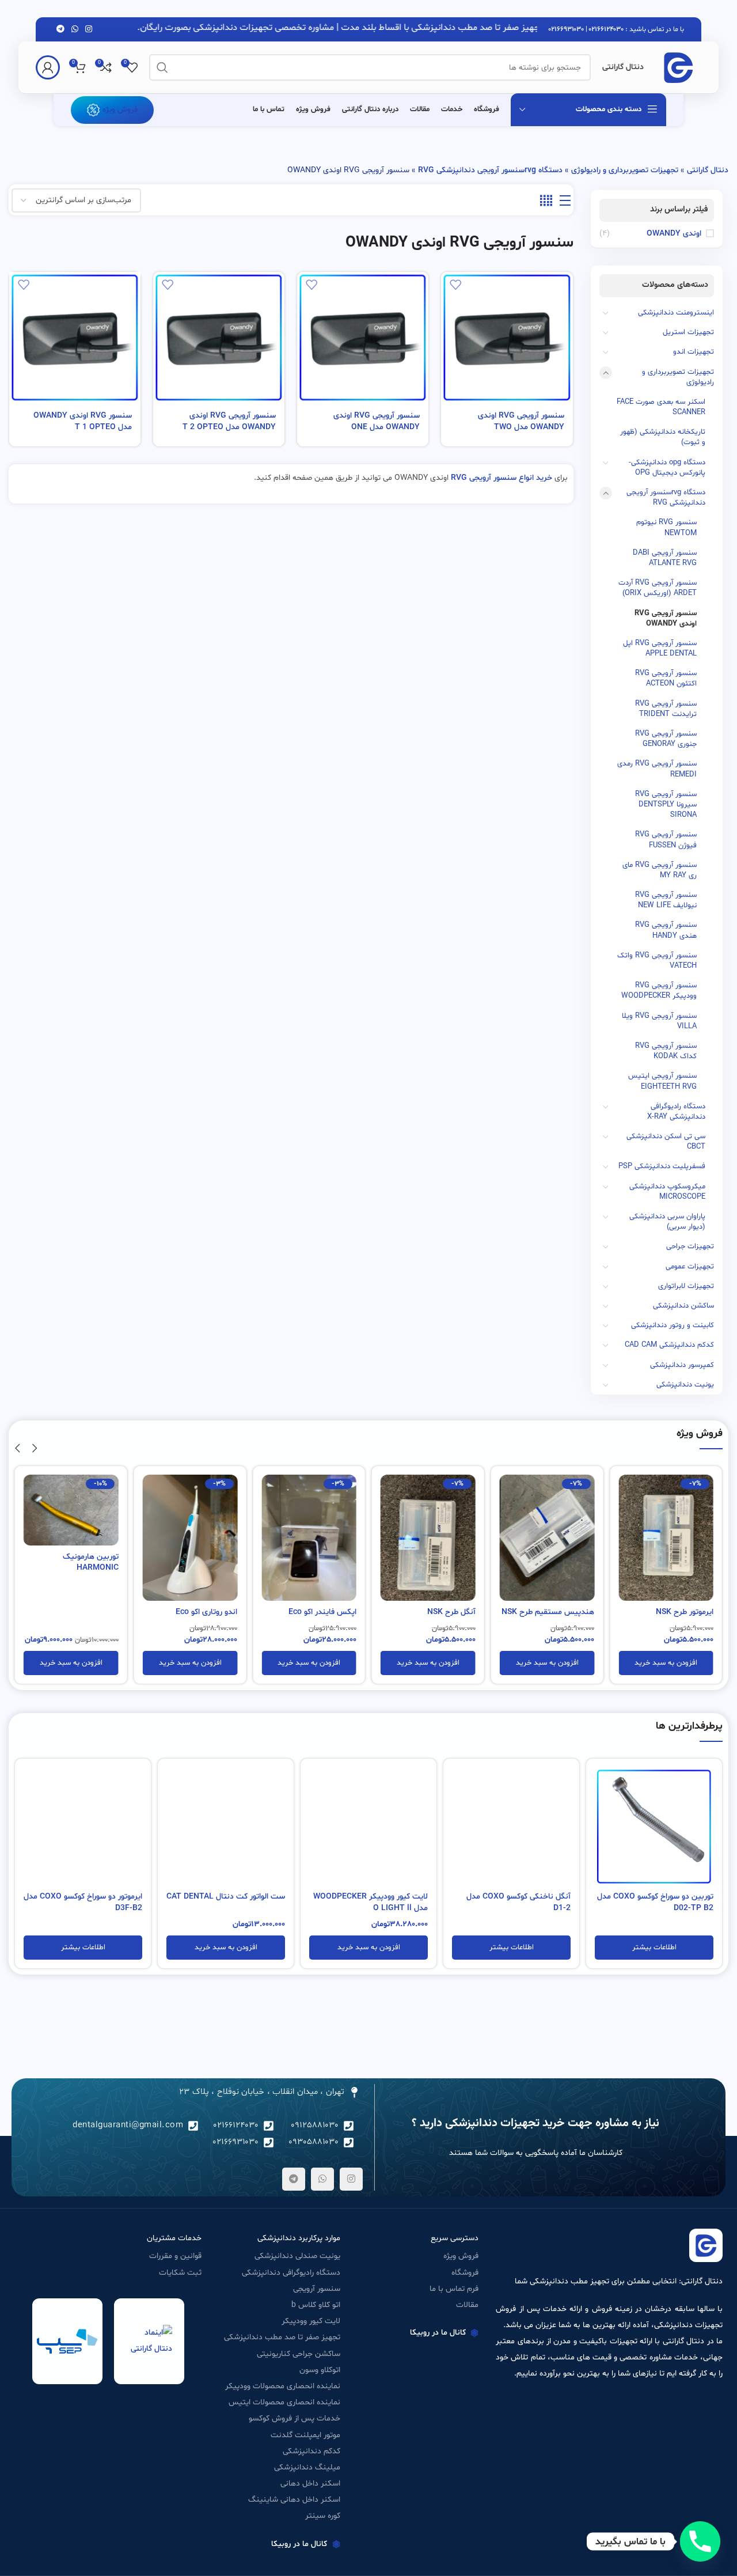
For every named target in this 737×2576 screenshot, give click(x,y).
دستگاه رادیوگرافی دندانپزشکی (291, 2273)
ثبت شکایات (180, 2273)
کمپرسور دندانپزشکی (682, 1365)
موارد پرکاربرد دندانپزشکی (299, 2238)
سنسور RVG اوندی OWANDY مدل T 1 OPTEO (83, 421)
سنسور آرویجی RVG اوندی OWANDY (666, 619)
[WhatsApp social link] (75, 30)
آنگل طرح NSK (451, 1612)
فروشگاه (465, 2273)
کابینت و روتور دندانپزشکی (673, 1325)
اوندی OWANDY (674, 234)
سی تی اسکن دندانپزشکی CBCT (666, 1142)
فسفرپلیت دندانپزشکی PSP (662, 1166)
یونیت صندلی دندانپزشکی (297, 2256)
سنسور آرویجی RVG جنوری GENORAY (666, 739)
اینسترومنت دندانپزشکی (676, 313)
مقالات (467, 2305)
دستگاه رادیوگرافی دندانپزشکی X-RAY (676, 1112)
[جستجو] (162, 67)
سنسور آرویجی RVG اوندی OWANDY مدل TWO (521, 421)
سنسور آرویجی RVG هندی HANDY (666, 930)
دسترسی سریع (455, 2238)
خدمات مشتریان (174, 2238)
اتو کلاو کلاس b (316, 2305)
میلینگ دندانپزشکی (307, 2467)
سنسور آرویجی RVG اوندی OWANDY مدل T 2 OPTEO (229, 421)
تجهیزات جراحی (690, 1247)
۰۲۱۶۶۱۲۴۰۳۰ (606, 29)
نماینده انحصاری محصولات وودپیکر (283, 2386)
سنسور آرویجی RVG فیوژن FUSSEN (666, 840)
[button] (666, 1663)
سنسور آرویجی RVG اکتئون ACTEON (666, 679)
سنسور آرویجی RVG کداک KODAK (666, 1051)
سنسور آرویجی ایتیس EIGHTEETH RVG (662, 1081)
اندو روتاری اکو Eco (206, 1612)
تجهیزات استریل (688, 332)
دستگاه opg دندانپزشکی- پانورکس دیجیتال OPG (667, 468)
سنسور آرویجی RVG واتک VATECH (657, 961)
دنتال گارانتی (708, 170)
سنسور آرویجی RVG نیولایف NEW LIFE (666, 900)
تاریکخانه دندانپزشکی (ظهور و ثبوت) (663, 437)
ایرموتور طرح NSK (685, 1612)
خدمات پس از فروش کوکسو (295, 2418)
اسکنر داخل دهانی (310, 2484)
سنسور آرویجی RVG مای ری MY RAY (660, 870)
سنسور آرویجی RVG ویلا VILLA (659, 1021)
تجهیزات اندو (694, 352)
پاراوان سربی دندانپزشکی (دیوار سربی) (667, 1222)
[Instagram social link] (89, 30)
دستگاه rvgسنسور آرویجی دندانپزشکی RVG (490, 170)
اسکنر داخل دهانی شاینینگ (294, 2500)
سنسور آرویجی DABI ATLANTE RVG (665, 558)
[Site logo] (678, 68)
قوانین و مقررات (175, 2256)
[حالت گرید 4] (546, 201)
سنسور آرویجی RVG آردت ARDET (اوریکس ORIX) (658, 588)
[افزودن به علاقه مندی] (455, 285)
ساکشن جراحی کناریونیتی (299, 2354)
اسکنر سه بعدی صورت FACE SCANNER (661, 407)
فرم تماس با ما (454, 2289)
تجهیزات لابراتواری (686, 1286)
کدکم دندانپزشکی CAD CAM (669, 1345)
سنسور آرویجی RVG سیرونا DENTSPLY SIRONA (666, 805)
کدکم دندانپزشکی (311, 2451)
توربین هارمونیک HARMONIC (91, 1562)
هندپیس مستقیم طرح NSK (548, 1612)
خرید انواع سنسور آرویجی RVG (502, 478)
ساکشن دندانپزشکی (683, 1306)
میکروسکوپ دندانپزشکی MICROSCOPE (667, 1192)
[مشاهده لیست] (565, 201)
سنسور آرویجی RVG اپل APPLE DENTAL (660, 649)
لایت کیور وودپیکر (311, 2321)
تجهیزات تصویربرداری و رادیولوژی (625, 170)
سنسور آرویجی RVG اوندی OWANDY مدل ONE (377, 421)
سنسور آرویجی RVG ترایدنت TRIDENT (666, 709)
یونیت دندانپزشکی (685, 1385)
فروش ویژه (120, 110)
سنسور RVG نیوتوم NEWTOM (666, 528)
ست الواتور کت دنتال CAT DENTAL (226, 1897)
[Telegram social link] (60, 30)
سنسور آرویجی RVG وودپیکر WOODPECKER (659, 991)
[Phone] (700, 2541)
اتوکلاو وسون (320, 2370)
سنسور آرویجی (317, 2289)
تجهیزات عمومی (690, 1267)
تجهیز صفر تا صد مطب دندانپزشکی (282, 2337)
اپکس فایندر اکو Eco (322, 1612)
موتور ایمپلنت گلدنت (305, 2435)
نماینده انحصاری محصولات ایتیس (284, 2402)
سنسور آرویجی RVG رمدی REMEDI (657, 769)
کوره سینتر (323, 2516)
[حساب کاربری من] (48, 67)
